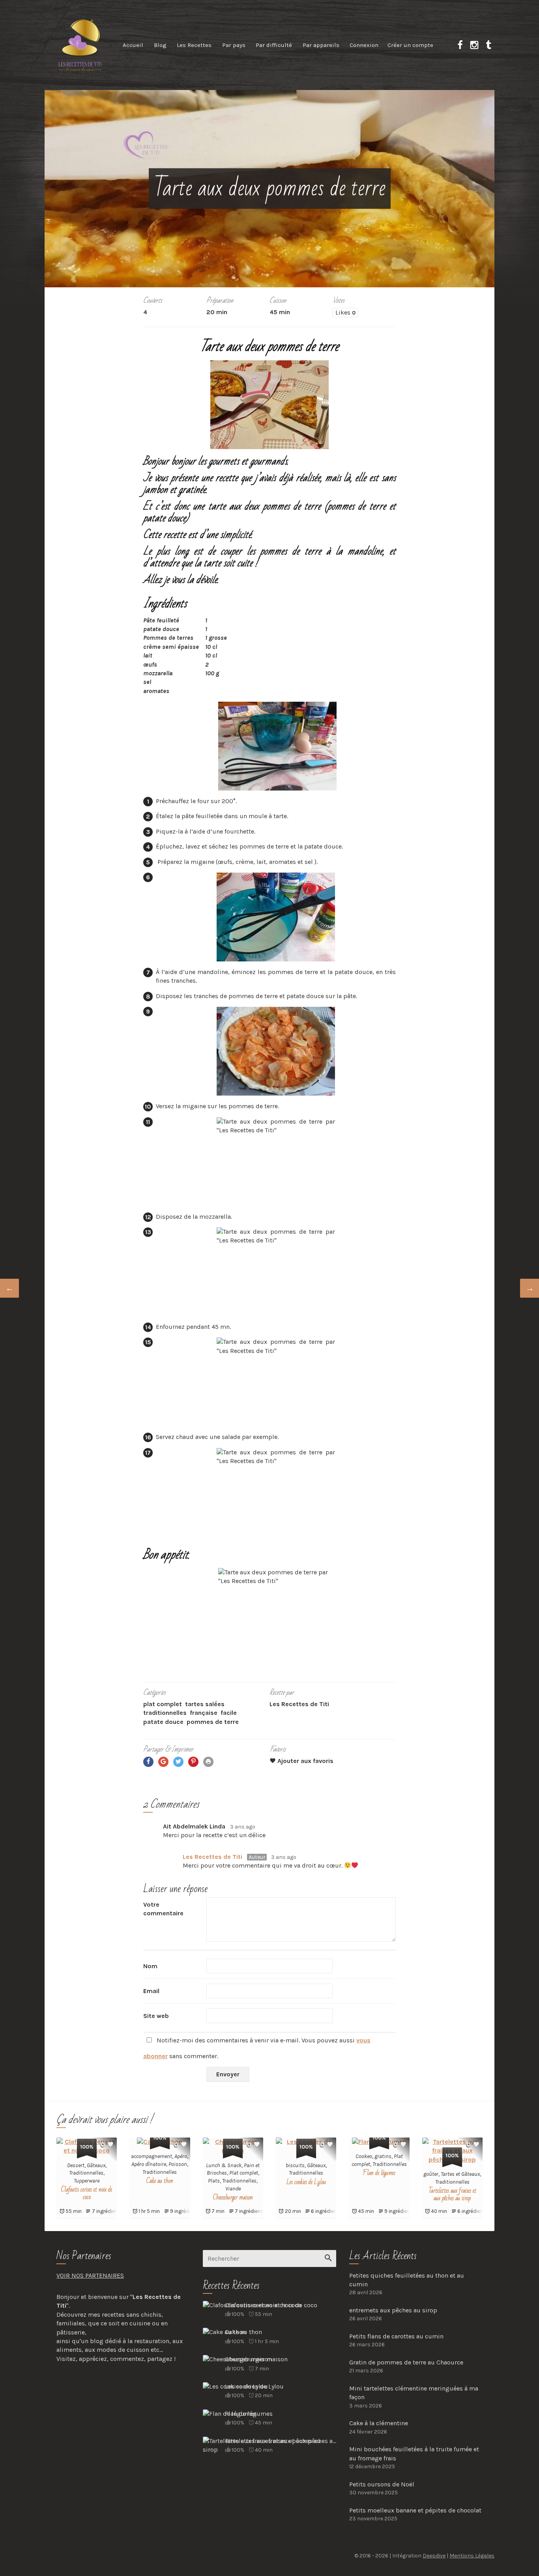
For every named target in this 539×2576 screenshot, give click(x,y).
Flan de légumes (379, 2173)
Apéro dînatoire (149, 2164)
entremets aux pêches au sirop (393, 2310)
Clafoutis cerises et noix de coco (87, 2193)
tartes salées (205, 1704)
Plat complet (163, 1704)
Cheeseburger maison (233, 2198)
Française (204, 1713)
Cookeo (364, 2156)
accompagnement (152, 2156)
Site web (156, 2016)
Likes (345, 312)
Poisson (178, 2164)
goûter (431, 2174)
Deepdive (434, 2556)
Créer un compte (410, 45)
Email (151, 1991)
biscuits (295, 2165)
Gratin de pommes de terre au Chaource (406, 2362)
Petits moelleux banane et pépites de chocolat (415, 2510)
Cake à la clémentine (379, 2423)
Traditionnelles (165, 1713)
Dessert (76, 2165)
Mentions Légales (472, 2556)
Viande (233, 2189)
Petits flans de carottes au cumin (396, 2336)
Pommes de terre (213, 1722)
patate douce (163, 1722)
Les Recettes (194, 45)
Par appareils (321, 45)
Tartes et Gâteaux (460, 2174)
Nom (150, 1966)
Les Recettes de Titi (212, 1857)
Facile (229, 1713)
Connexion (364, 45)
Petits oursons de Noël (382, 2484)
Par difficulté (274, 45)
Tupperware (87, 2181)
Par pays (234, 45)
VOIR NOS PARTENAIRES (90, 2275)
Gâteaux (96, 2165)
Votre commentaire (163, 1909)
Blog (160, 45)
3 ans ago (243, 1827)
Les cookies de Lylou (306, 2182)
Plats (214, 2181)
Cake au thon (160, 2181)
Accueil (133, 45)
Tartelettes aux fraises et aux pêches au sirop (452, 2195)
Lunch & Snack (224, 2165)
